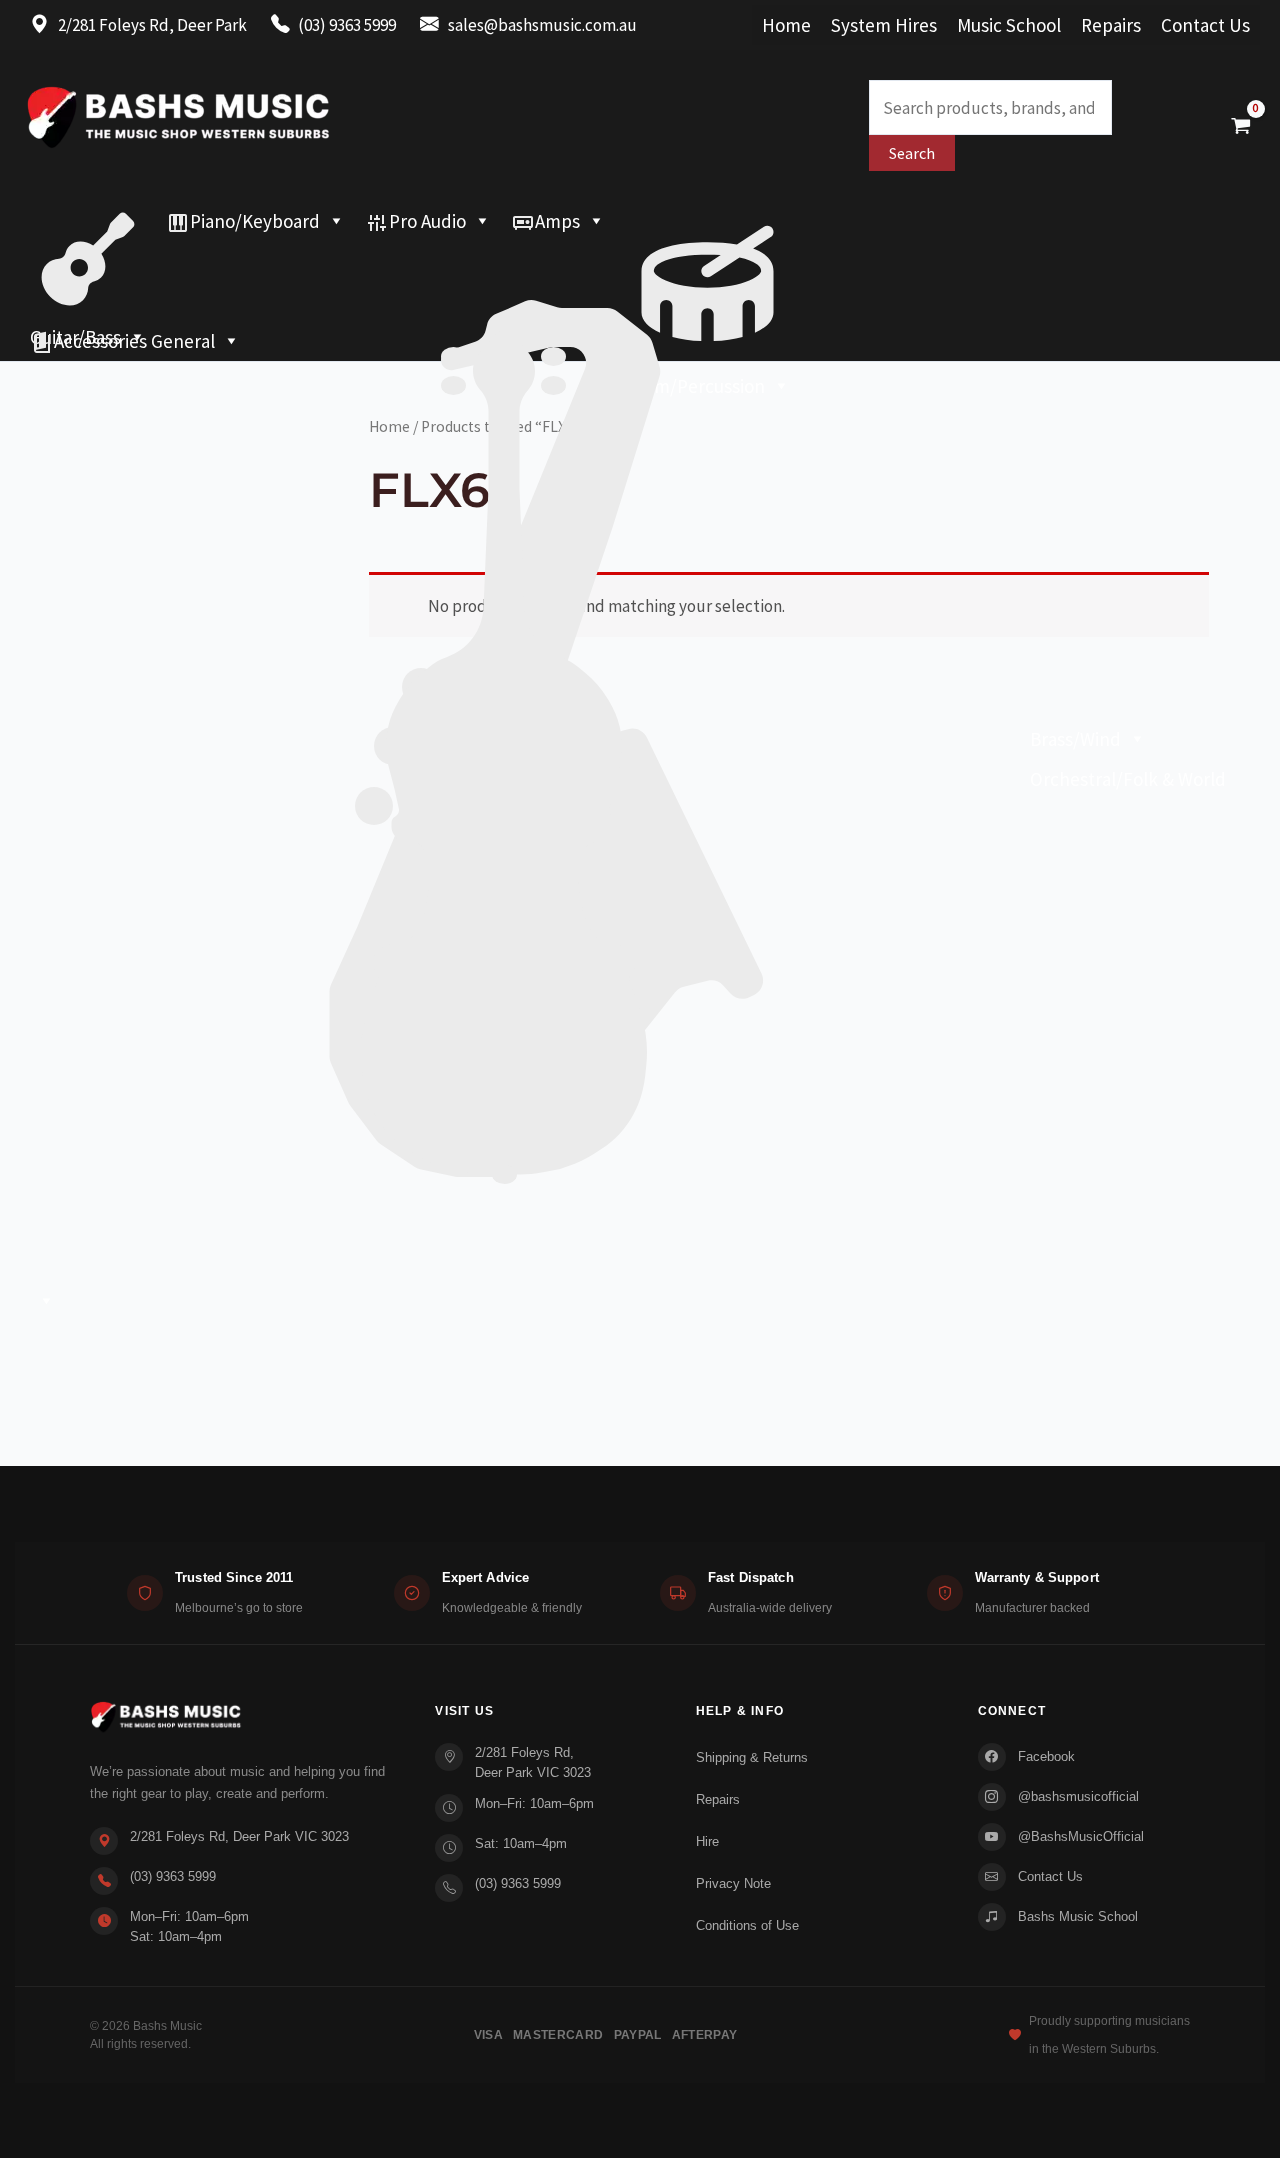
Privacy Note (733, 1883)
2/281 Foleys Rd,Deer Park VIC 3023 (533, 1762)
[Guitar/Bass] (88, 221)
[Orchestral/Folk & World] (640, 301)
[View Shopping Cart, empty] (1241, 125)
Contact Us (1205, 25)
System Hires (884, 25)
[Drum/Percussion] (707, 221)
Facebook (1046, 1756)
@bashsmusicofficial (1078, 1796)
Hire (707, 1841)
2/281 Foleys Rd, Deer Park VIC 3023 (239, 1836)
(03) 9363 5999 (173, 1876)
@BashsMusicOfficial (1081, 1836)
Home (786, 25)
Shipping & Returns (752, 1757)
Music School (1009, 25)
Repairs (1111, 25)
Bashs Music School (1078, 1916)
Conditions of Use (747, 1925)
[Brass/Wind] (588, 261)
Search (912, 153)
